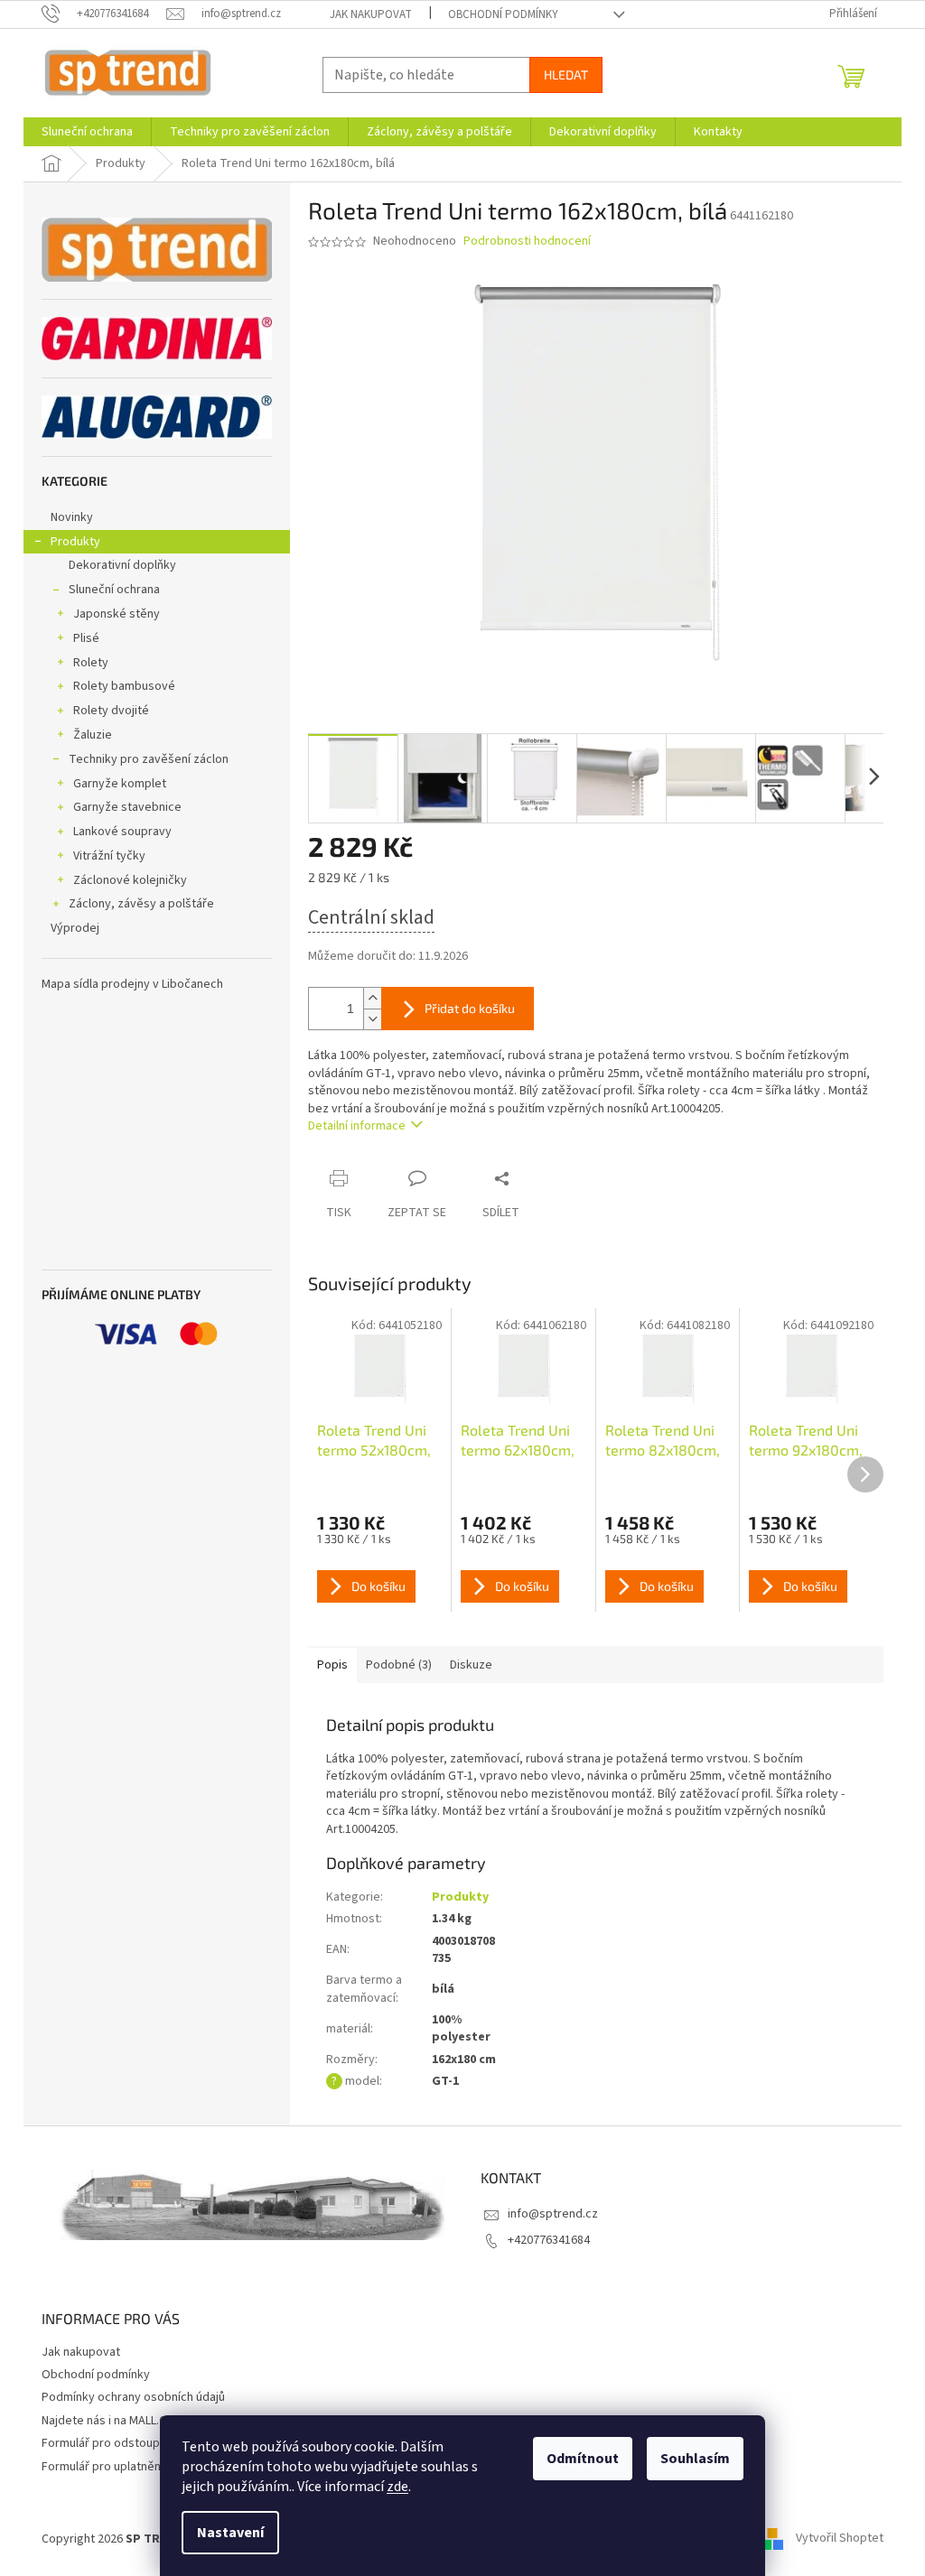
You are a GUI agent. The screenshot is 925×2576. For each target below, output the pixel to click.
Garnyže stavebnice (127, 807)
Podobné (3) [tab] (399, 1665)
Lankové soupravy (122, 832)
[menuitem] (87, 132)
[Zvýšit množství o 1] (372, 998)
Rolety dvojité (111, 711)
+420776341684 (549, 2240)
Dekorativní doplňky (122, 565)
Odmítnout (583, 2459)
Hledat (566, 74)
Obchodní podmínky (503, 14)
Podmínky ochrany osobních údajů (133, 2397)
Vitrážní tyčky (109, 856)
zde (397, 2487)
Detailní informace (357, 1126)
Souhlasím (695, 2459)
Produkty (75, 542)
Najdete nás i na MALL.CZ (107, 2421)
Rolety (91, 663)
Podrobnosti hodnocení (527, 242)
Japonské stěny (117, 614)
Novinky (72, 517)
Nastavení (230, 2533)
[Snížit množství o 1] (372, 1019)
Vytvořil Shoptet (840, 2539)
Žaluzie (93, 735)
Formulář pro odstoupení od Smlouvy (142, 2443)
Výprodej (75, 928)
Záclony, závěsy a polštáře (141, 904)
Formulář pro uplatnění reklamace (132, 2467)
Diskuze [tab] (471, 1665)
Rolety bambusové (124, 686)
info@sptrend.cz (553, 2214)
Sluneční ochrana (114, 590)
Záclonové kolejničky (130, 880)
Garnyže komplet (120, 784)
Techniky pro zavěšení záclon (149, 759)
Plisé (86, 638)
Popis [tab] (332, 1665)
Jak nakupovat (371, 14)
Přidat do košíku (470, 1008)
